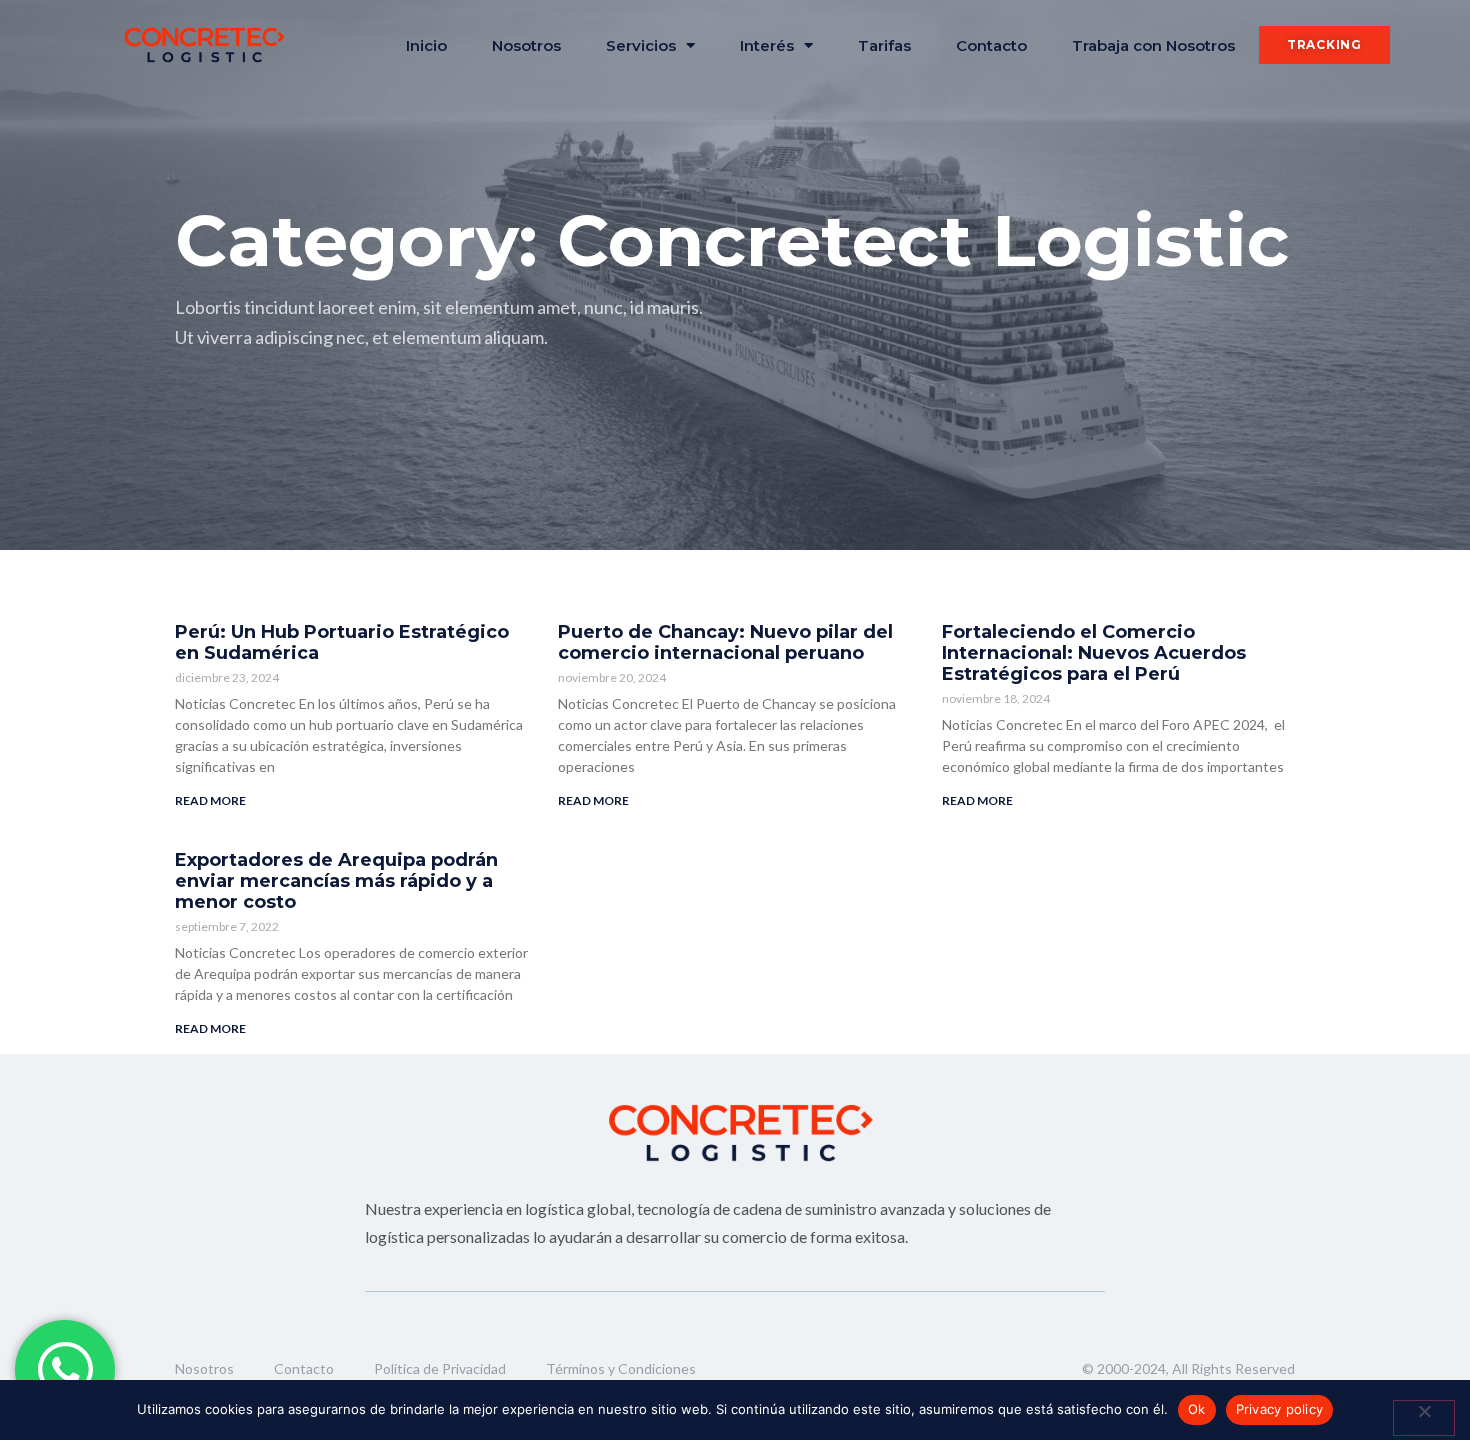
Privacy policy (1280, 1409)
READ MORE (210, 800)
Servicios (641, 45)
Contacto (991, 45)
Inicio (426, 45)
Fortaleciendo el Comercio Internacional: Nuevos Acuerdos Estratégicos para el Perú (1094, 653)
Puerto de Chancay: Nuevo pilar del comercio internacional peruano (725, 642)
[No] (1424, 1418)
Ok (1197, 1409)
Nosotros (526, 45)
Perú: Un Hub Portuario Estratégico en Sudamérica (342, 642)
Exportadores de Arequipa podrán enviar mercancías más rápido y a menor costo (336, 881)
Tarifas (884, 45)
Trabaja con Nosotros (1153, 45)
